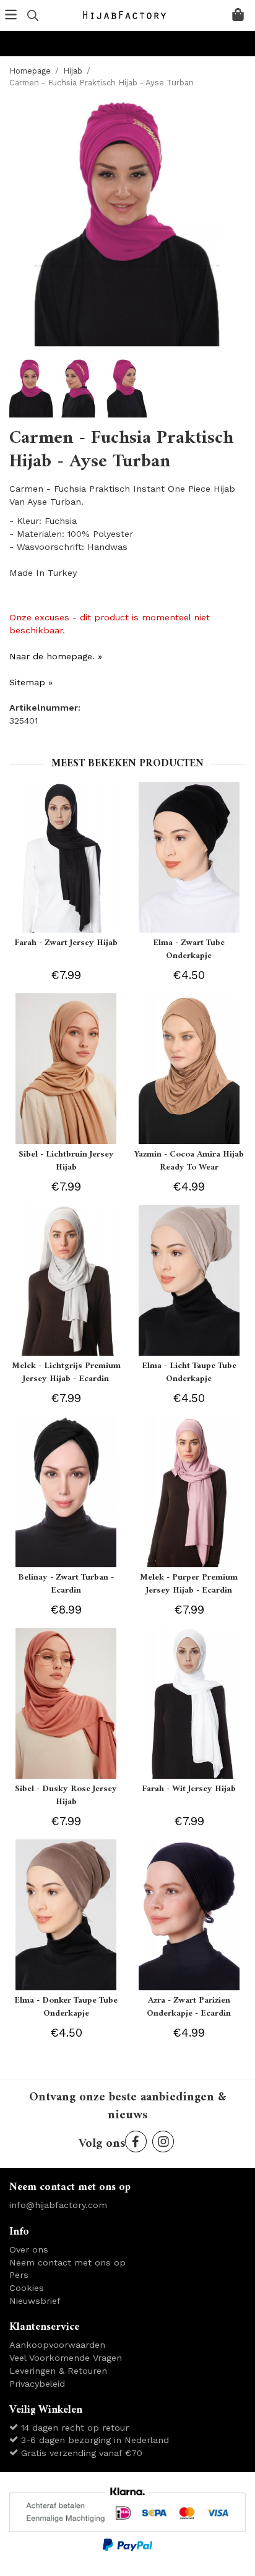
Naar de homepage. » (56, 656)
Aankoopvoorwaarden (57, 2345)
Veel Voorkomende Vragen (66, 2358)
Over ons (29, 2249)
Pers (19, 2275)
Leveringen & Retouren (58, 2371)
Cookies (27, 2288)
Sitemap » (31, 682)
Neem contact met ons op (67, 2262)
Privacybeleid (37, 2384)
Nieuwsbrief (35, 2301)
